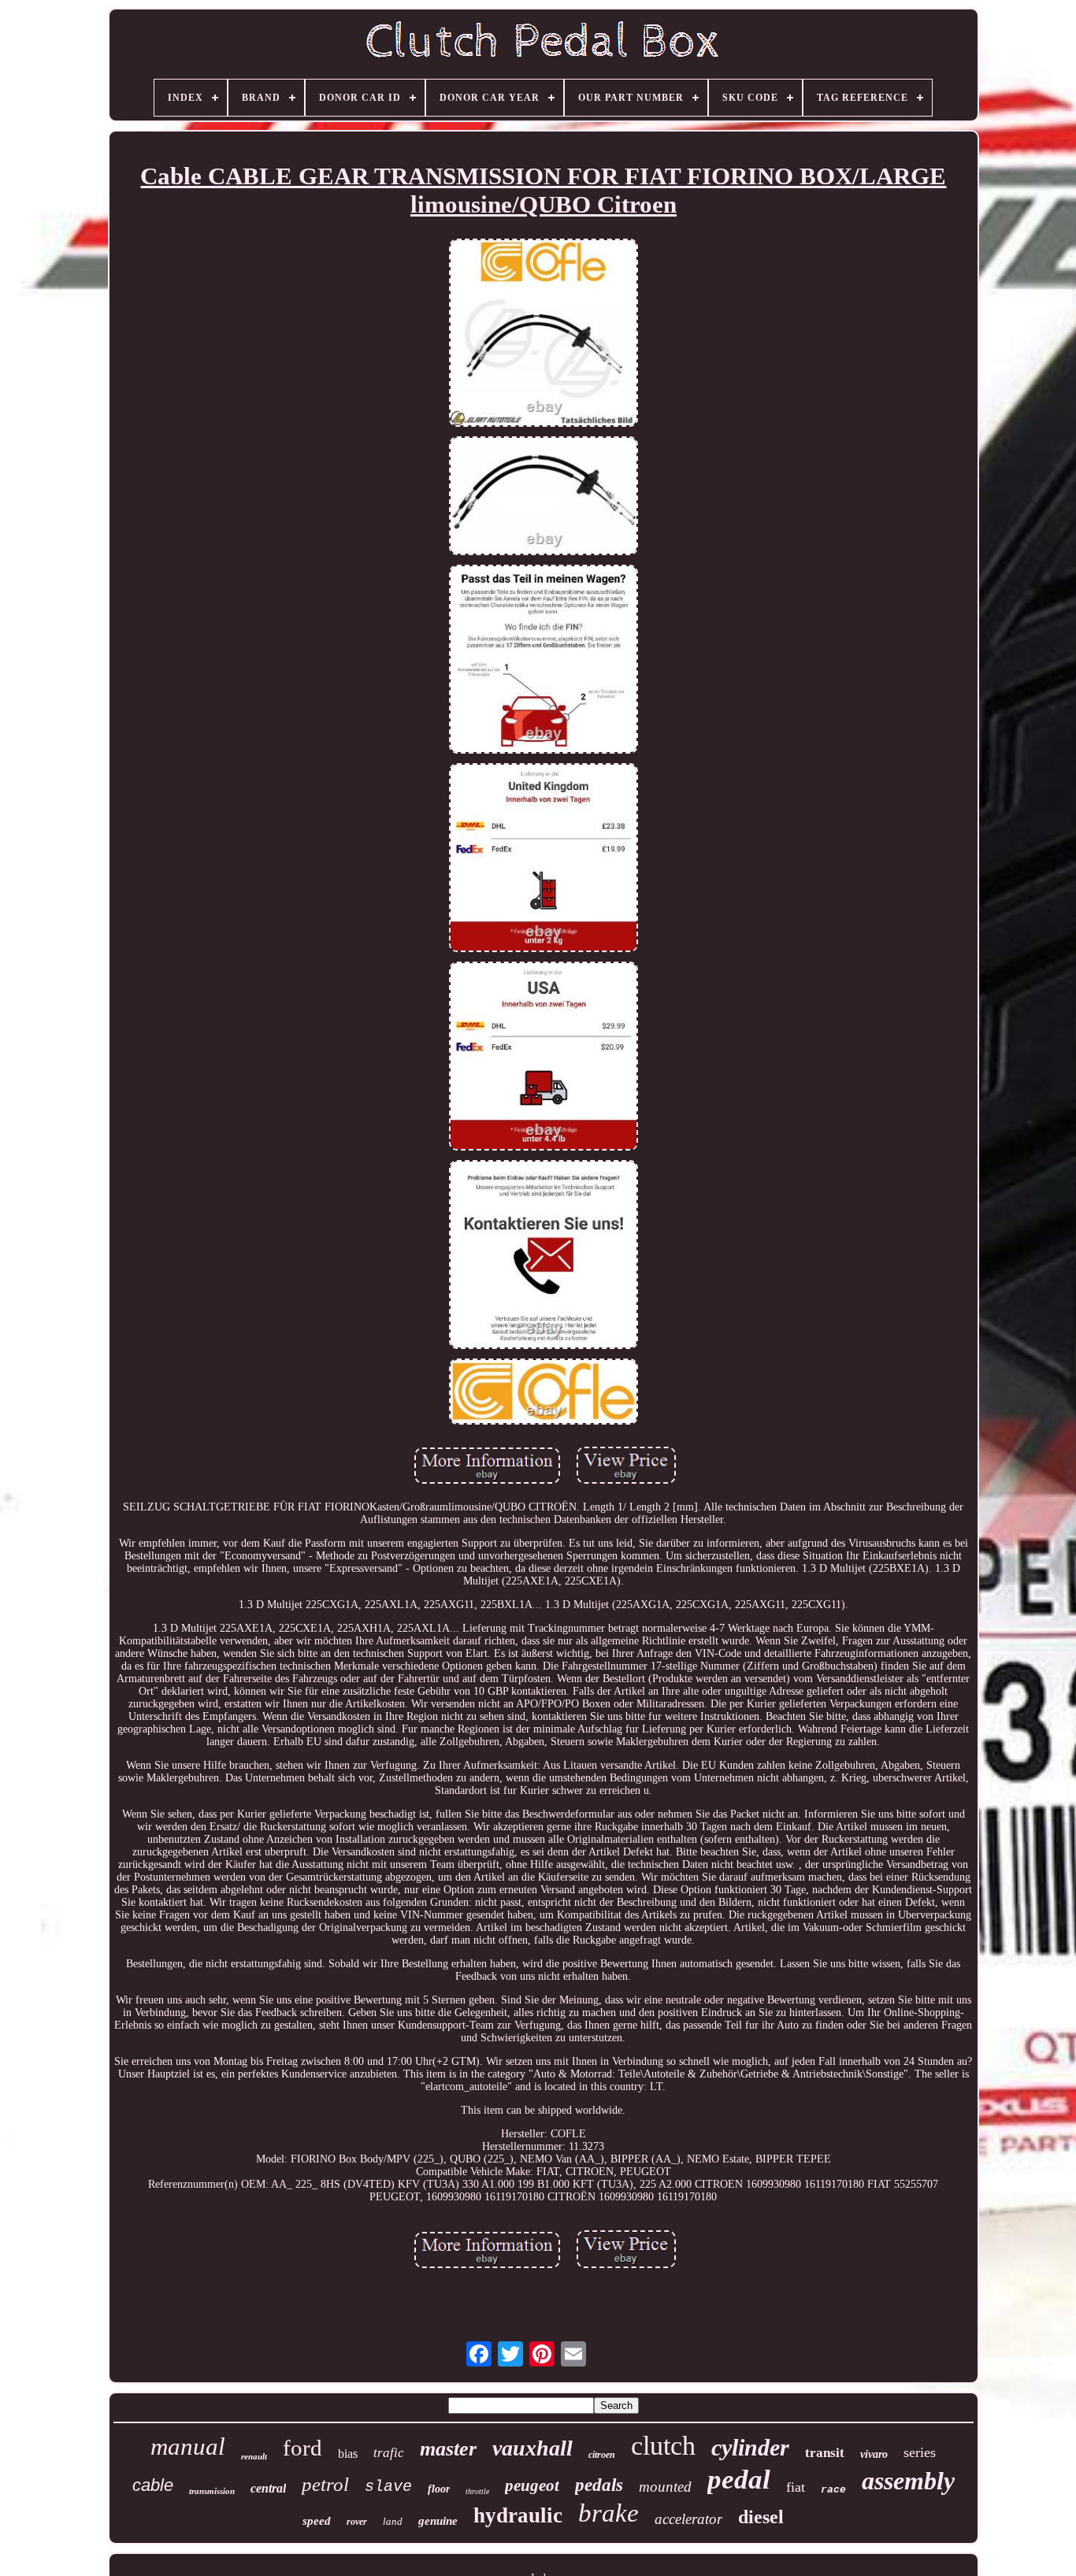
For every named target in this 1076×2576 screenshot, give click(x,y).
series (920, 2452)
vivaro (874, 2454)
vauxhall (532, 2448)
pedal (739, 2480)
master (448, 2449)
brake (608, 2513)
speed (317, 2521)
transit (825, 2453)
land (393, 2521)
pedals (599, 2485)
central (268, 2488)
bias (348, 2454)
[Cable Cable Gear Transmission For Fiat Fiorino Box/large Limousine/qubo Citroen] (544, 335)
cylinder (750, 2447)
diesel (761, 2517)
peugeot (532, 2485)
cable (153, 2485)
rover (357, 2522)
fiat (796, 2487)
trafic (389, 2453)
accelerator (688, 2519)
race (833, 2490)
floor (439, 2489)
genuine (438, 2521)
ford (302, 2448)
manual (188, 2446)
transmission (212, 2491)
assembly (908, 2481)
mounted (665, 2487)
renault (254, 2456)
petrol (325, 2484)
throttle (477, 2491)
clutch (663, 2446)
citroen (602, 2455)
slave (388, 2487)
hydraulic (518, 2515)
